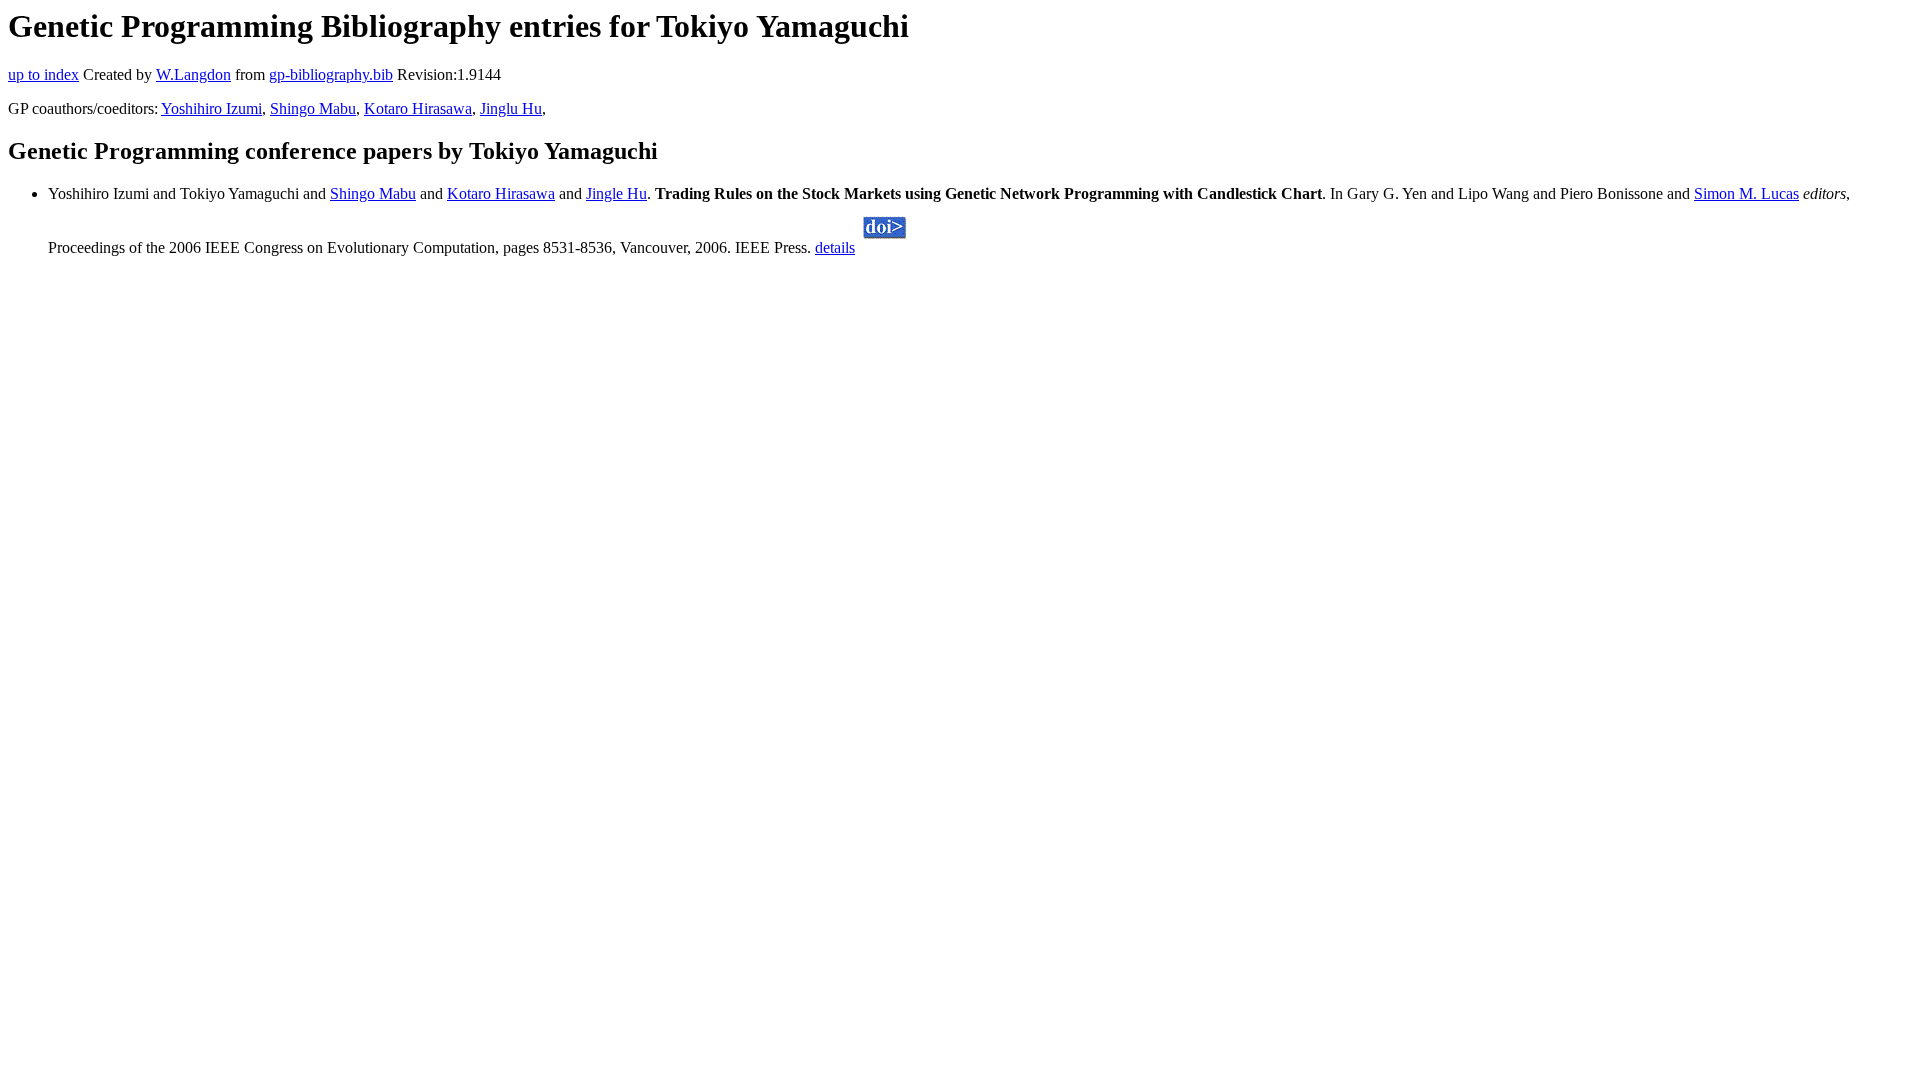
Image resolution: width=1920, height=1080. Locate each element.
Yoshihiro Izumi (211, 108)
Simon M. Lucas (1746, 193)
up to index (43, 74)
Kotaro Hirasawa (418, 108)
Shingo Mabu (313, 108)
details (835, 247)
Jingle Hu (616, 193)
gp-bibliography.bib (331, 74)
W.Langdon (193, 74)
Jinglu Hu (511, 108)
